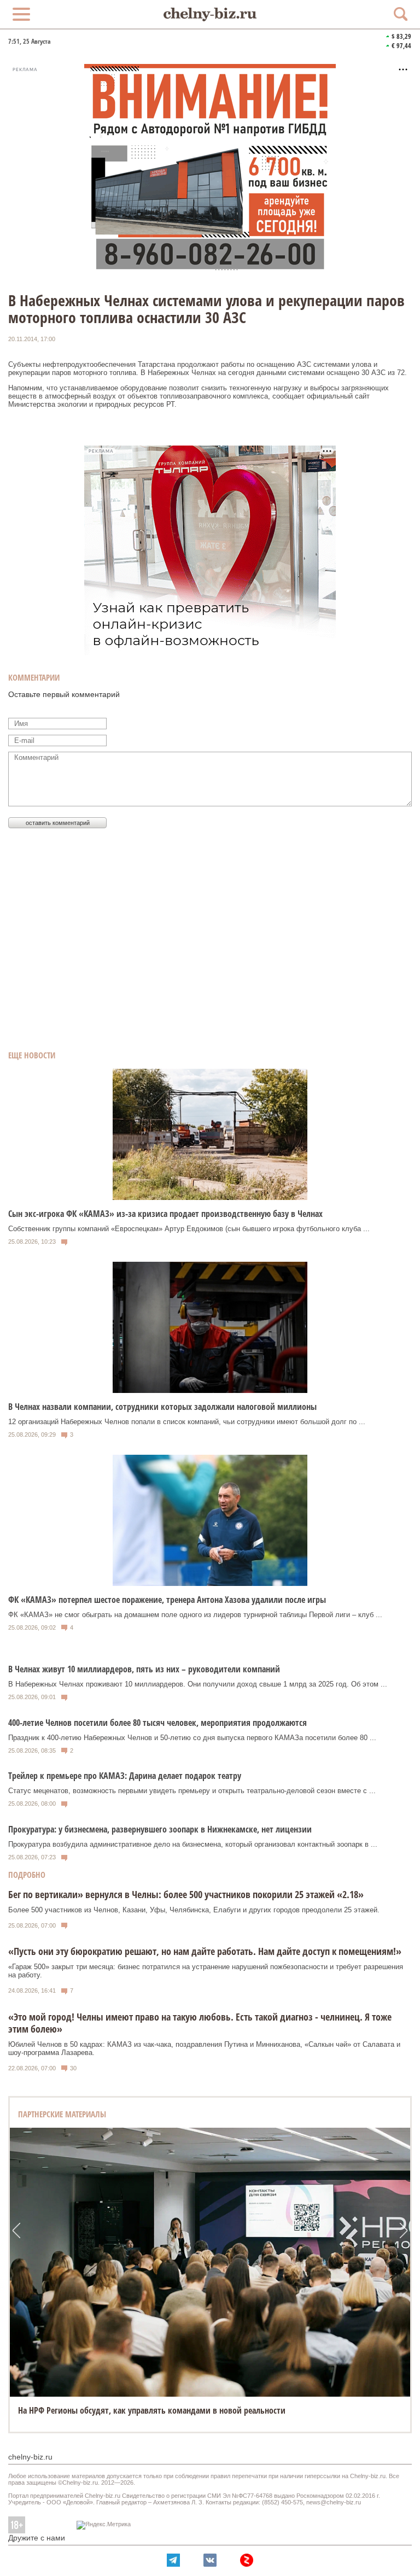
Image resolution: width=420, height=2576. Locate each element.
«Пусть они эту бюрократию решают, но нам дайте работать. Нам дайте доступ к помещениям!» (205, 1951)
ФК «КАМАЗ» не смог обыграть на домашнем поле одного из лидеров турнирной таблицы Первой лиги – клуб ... (195, 1615)
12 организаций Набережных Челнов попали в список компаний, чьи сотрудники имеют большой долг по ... (187, 1422)
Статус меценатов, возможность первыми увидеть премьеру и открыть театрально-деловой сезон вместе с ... (192, 1791)
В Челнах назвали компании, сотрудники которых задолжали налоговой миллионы (162, 1407)
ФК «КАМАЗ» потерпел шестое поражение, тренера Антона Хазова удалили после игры (167, 1600)
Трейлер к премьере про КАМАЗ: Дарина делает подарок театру (125, 1776)
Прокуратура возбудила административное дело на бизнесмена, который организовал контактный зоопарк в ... (193, 1844)
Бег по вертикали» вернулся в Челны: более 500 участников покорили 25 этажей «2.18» (186, 1894)
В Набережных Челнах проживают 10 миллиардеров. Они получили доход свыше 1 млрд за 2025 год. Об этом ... (198, 1684)
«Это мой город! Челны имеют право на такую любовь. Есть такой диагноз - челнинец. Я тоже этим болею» (200, 2023)
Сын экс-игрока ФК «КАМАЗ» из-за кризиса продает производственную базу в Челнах (165, 1214)
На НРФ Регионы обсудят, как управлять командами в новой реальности (152, 2410)
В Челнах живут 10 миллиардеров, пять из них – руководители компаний (144, 1669)
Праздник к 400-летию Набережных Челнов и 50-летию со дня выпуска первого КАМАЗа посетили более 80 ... (192, 1738)
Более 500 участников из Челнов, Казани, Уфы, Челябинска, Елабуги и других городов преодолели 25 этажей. (194, 1910)
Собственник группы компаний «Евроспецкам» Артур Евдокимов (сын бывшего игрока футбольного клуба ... (189, 1229)
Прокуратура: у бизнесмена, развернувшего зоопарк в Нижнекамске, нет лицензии (160, 1829)
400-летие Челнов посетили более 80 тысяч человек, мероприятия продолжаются (157, 1723)
